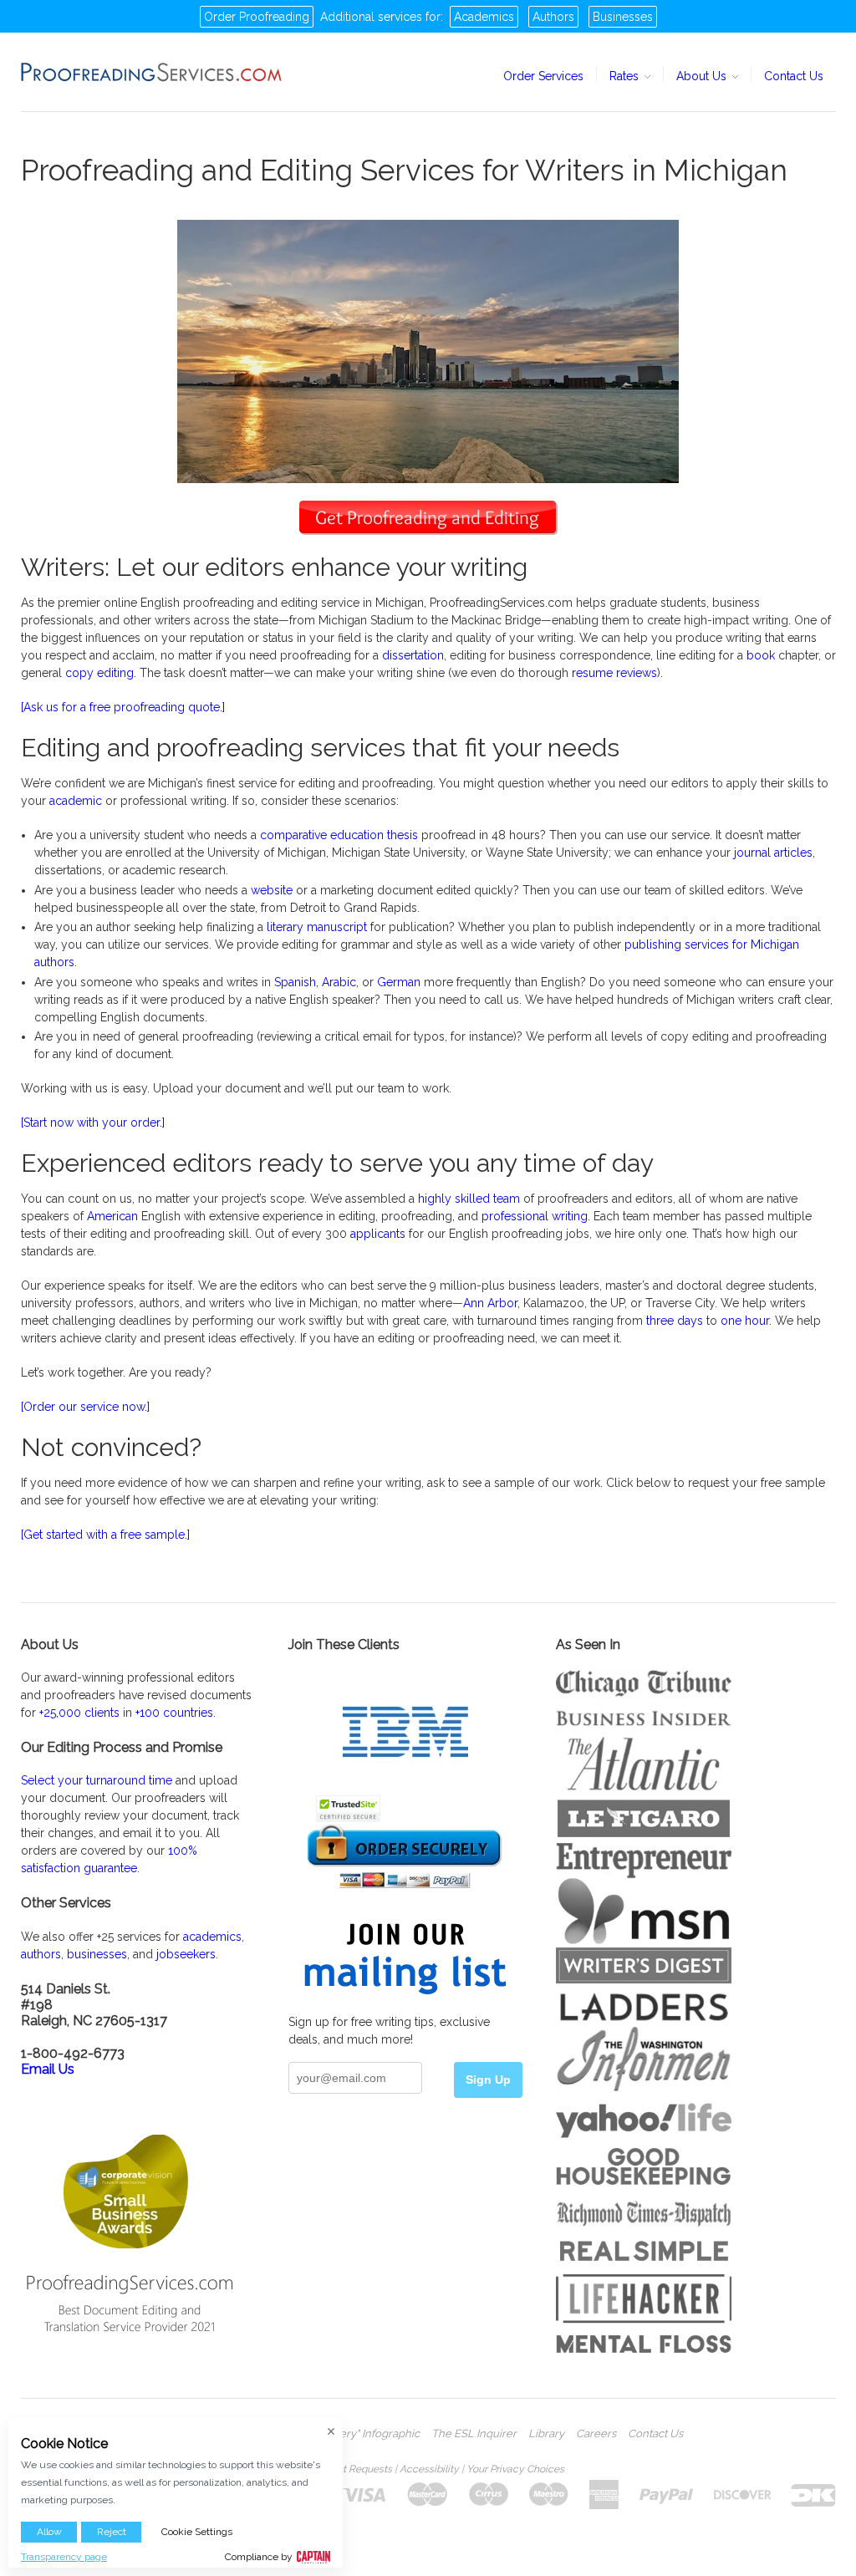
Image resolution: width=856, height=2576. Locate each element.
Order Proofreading (257, 17)
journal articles (773, 853)
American (112, 1216)
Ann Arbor (490, 1303)
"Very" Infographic (374, 2434)
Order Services (543, 76)
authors (41, 1954)
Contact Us (794, 76)
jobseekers (186, 1954)
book (761, 655)
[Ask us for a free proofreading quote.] (123, 707)
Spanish (295, 982)
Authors (553, 17)
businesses (97, 1954)
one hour (745, 1321)
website (272, 890)
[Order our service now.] (85, 1407)
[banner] (152, 72)
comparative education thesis (339, 835)
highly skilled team (469, 1199)
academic (76, 801)
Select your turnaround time (97, 1780)
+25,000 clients (79, 1713)
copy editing (99, 673)
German (399, 982)
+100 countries (174, 1713)
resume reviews (614, 673)
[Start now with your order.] (93, 1123)
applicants (378, 1234)
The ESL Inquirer (474, 2434)
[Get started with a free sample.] (105, 1535)
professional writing (535, 1216)
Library (546, 2434)
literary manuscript (317, 927)
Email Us (48, 2069)
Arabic (339, 982)
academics (212, 1937)
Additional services (371, 17)
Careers (596, 2434)
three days (675, 1321)
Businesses (623, 17)
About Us (703, 76)
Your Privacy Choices (515, 2469)
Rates (626, 76)
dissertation (413, 655)
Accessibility (429, 2469)
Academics (484, 17)
